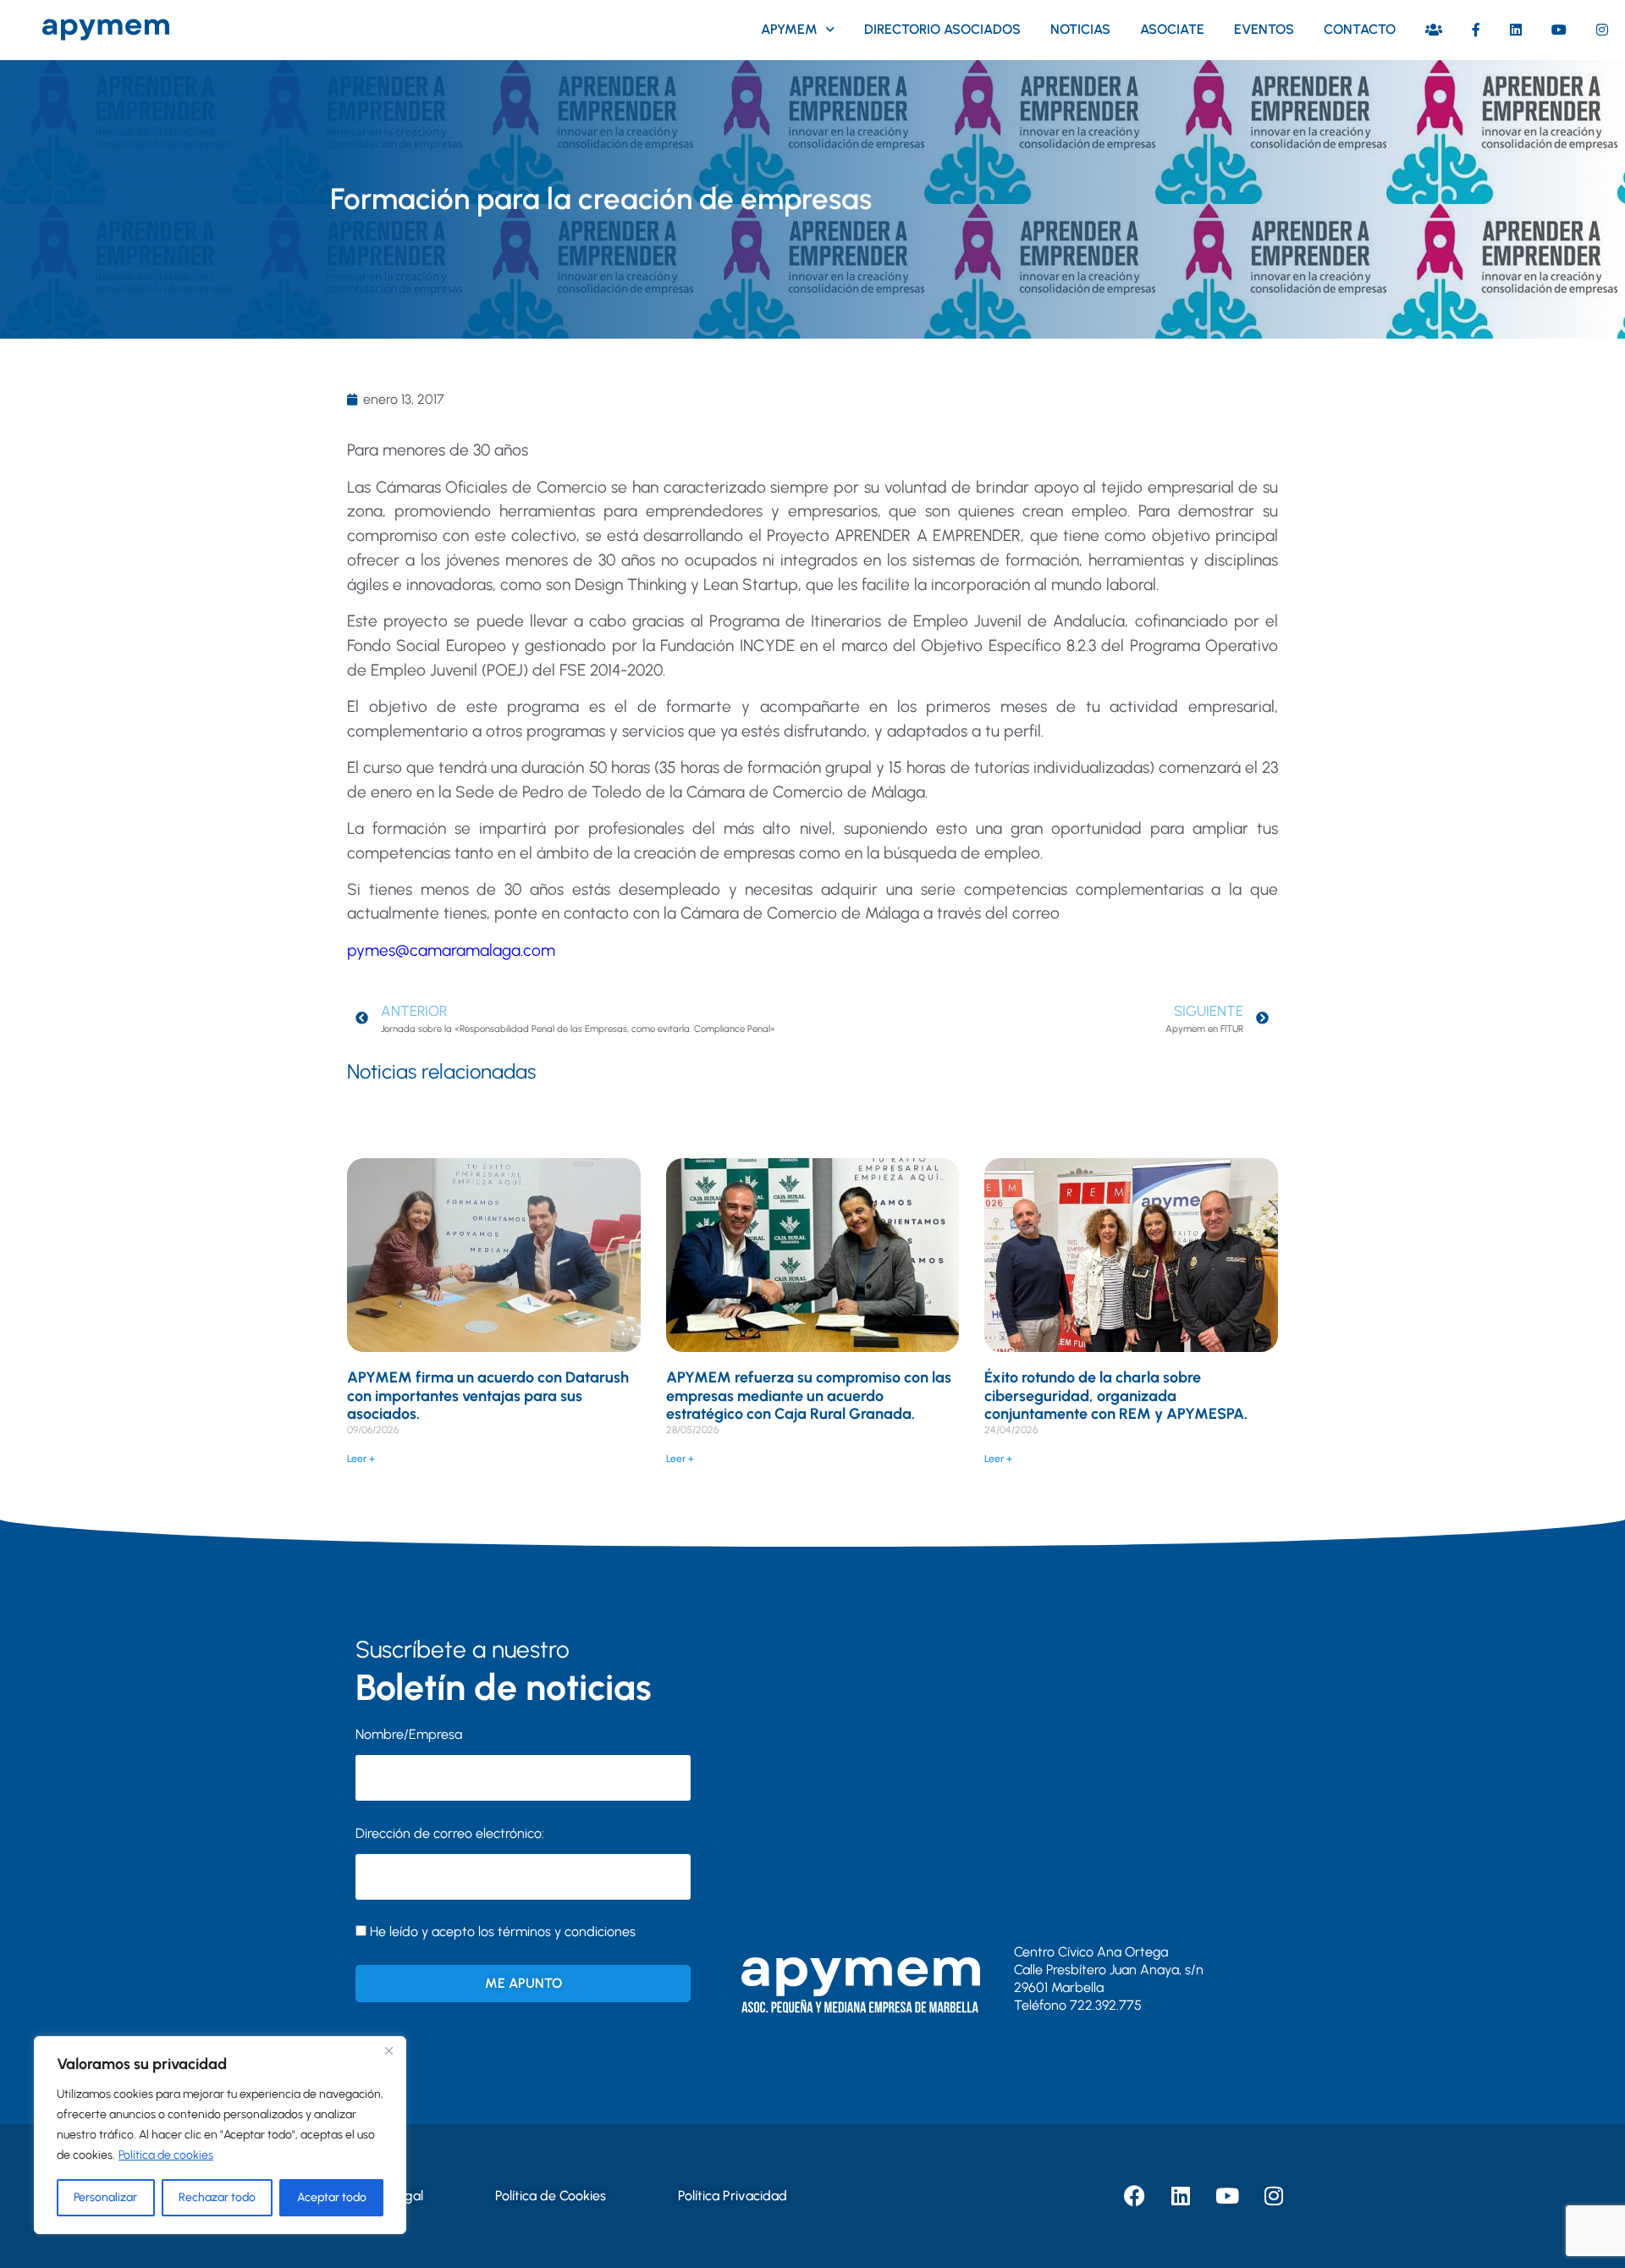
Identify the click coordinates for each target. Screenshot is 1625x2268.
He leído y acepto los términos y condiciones (503, 1931)
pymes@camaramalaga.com (451, 950)
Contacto (1360, 29)
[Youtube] (1227, 2196)
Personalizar (105, 2197)
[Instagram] (1274, 2196)
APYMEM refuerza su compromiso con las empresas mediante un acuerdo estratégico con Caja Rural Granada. (809, 1396)
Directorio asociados (942, 29)
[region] (220, 2135)
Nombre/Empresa (409, 1734)
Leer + (361, 1459)
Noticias (1080, 29)
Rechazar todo (217, 2197)
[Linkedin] (1181, 2196)
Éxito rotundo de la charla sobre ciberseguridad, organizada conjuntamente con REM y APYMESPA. (1116, 1396)
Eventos (1264, 29)
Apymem (789, 29)
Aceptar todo (332, 2197)
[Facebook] (1134, 2196)
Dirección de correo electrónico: (450, 1833)
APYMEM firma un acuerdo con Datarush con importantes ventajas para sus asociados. (488, 1396)
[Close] (388, 2050)
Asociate (1172, 29)
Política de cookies (166, 2155)
